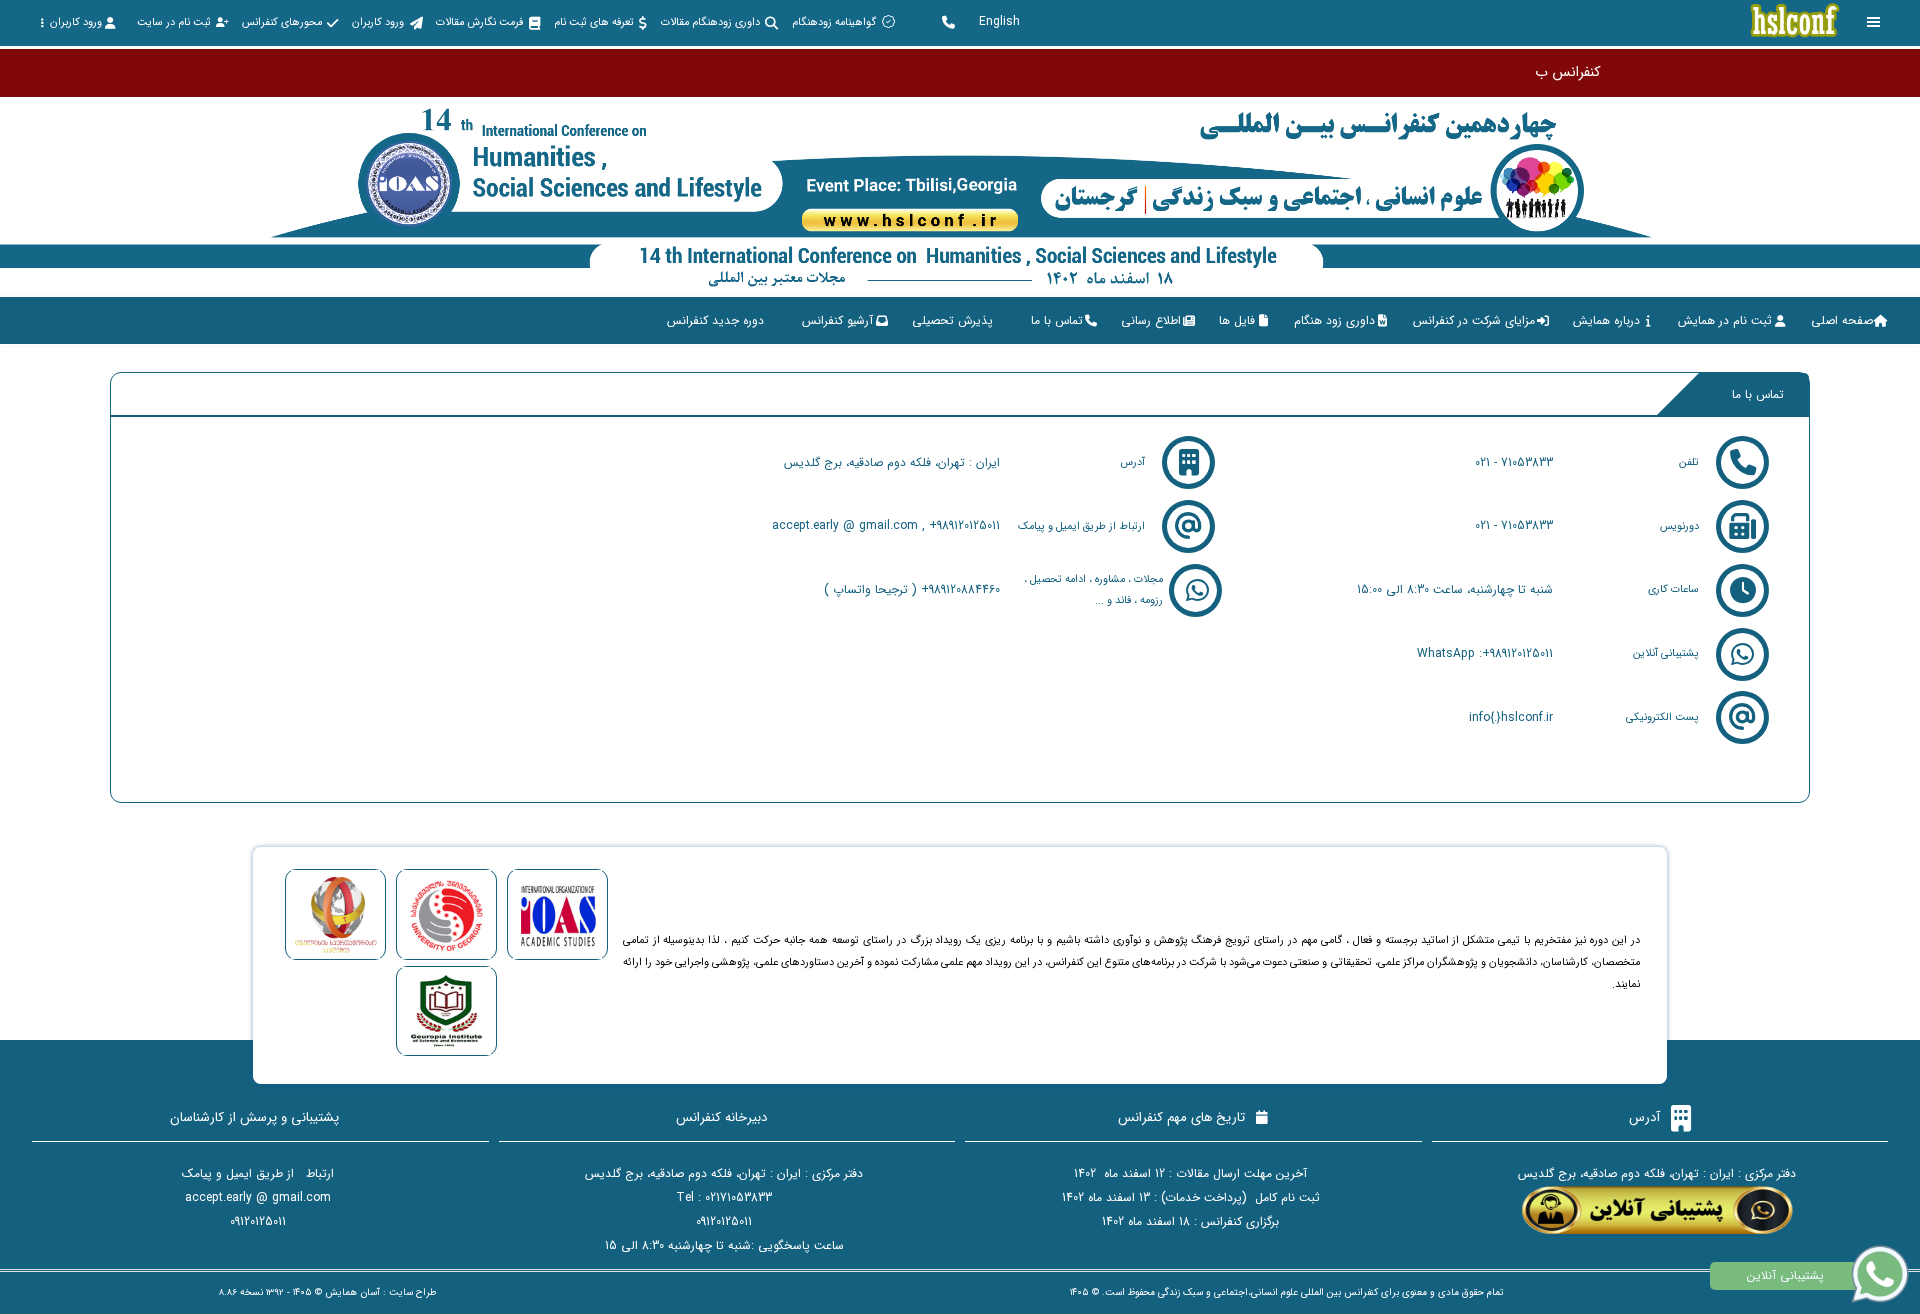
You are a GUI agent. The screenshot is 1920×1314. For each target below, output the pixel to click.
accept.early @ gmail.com (258, 1197)
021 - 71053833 (1514, 462)
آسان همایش (352, 1292)
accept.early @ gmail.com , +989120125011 (886, 525)
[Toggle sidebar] (1874, 22)
